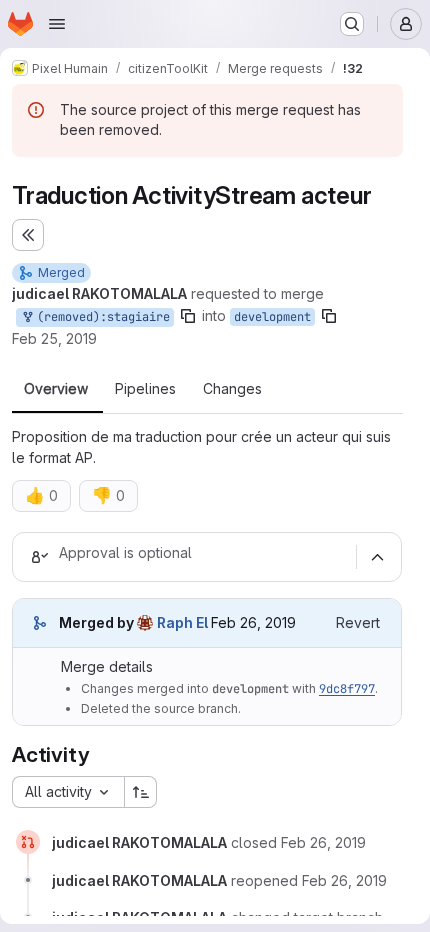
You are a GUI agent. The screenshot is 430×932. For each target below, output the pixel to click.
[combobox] (68, 792)
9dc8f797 (347, 689)
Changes (232, 389)
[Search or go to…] (352, 24)
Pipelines (145, 389)
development (272, 317)
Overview (56, 389)
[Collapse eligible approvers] (377, 557)
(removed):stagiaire (100, 317)
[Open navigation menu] (57, 24)
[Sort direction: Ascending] (141, 792)
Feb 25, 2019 (54, 338)
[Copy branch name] (188, 316)
